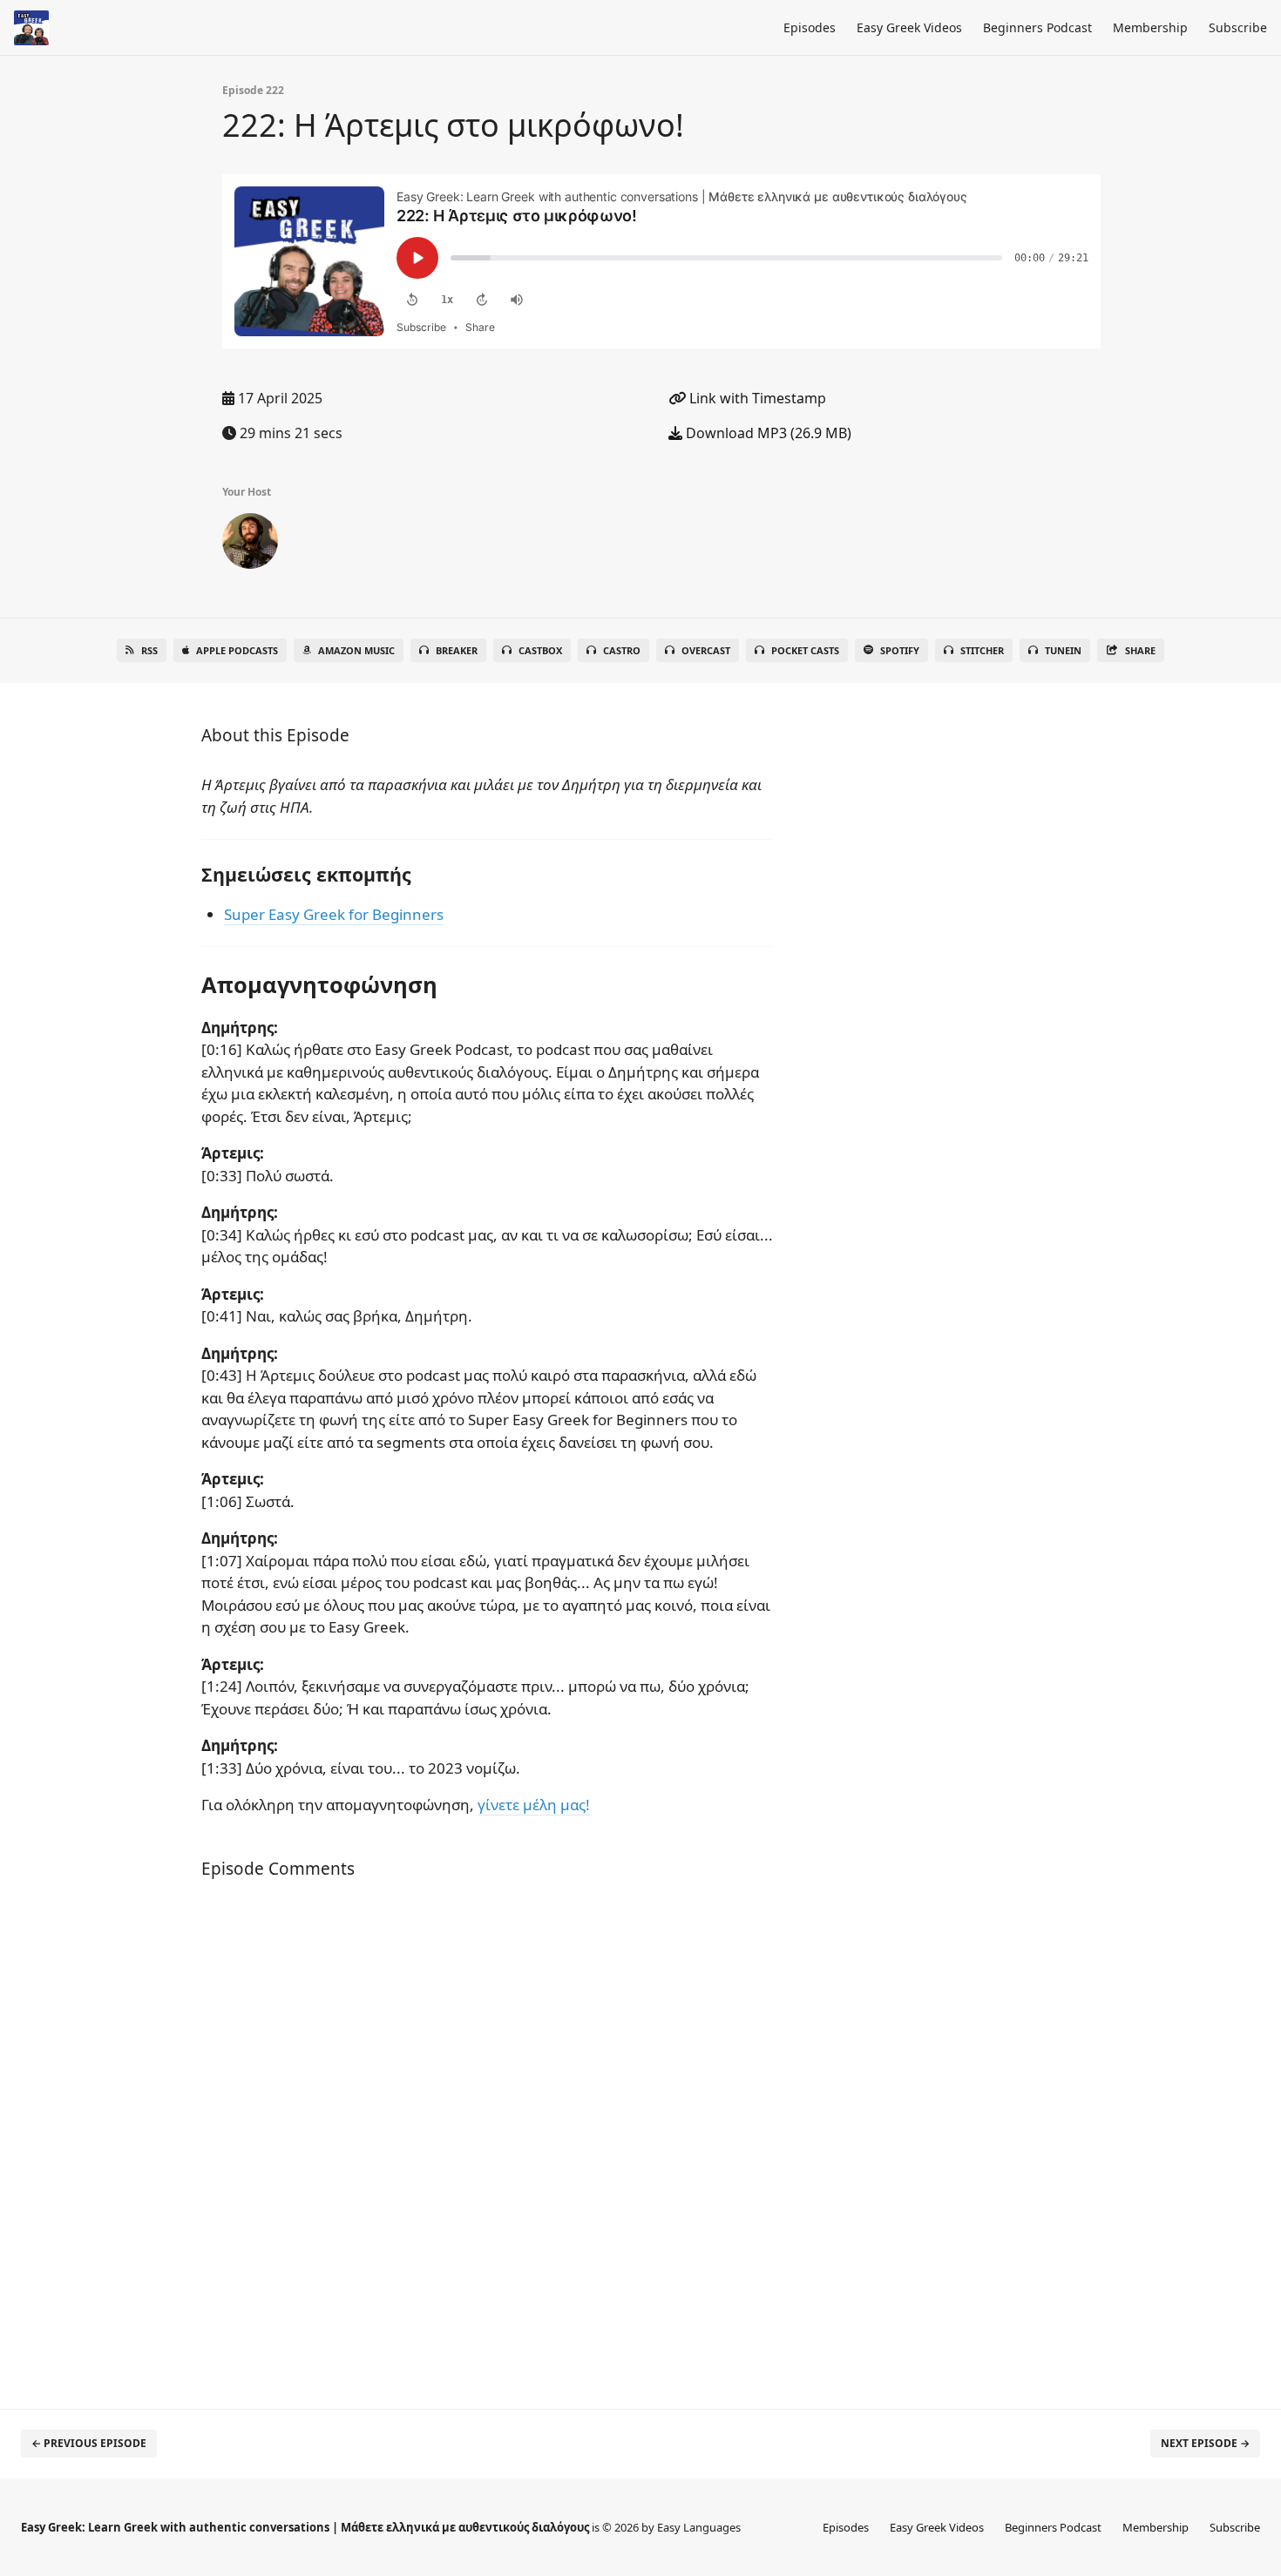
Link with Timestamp (756, 398)
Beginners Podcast (1037, 27)
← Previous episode (89, 2443)
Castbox (540, 650)
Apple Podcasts (237, 650)
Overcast (706, 650)
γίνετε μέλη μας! (534, 1805)
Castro (622, 650)
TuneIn (1063, 650)
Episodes (810, 27)
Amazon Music (356, 650)
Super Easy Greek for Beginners (334, 914)
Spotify (900, 650)
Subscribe (1238, 27)
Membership (1150, 27)
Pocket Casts (805, 650)
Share (1140, 650)
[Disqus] (487, 2145)
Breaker (457, 650)
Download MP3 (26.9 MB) (767, 433)
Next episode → (1205, 2443)
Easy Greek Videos (909, 27)
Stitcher (982, 650)
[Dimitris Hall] (250, 544)
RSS (149, 650)
